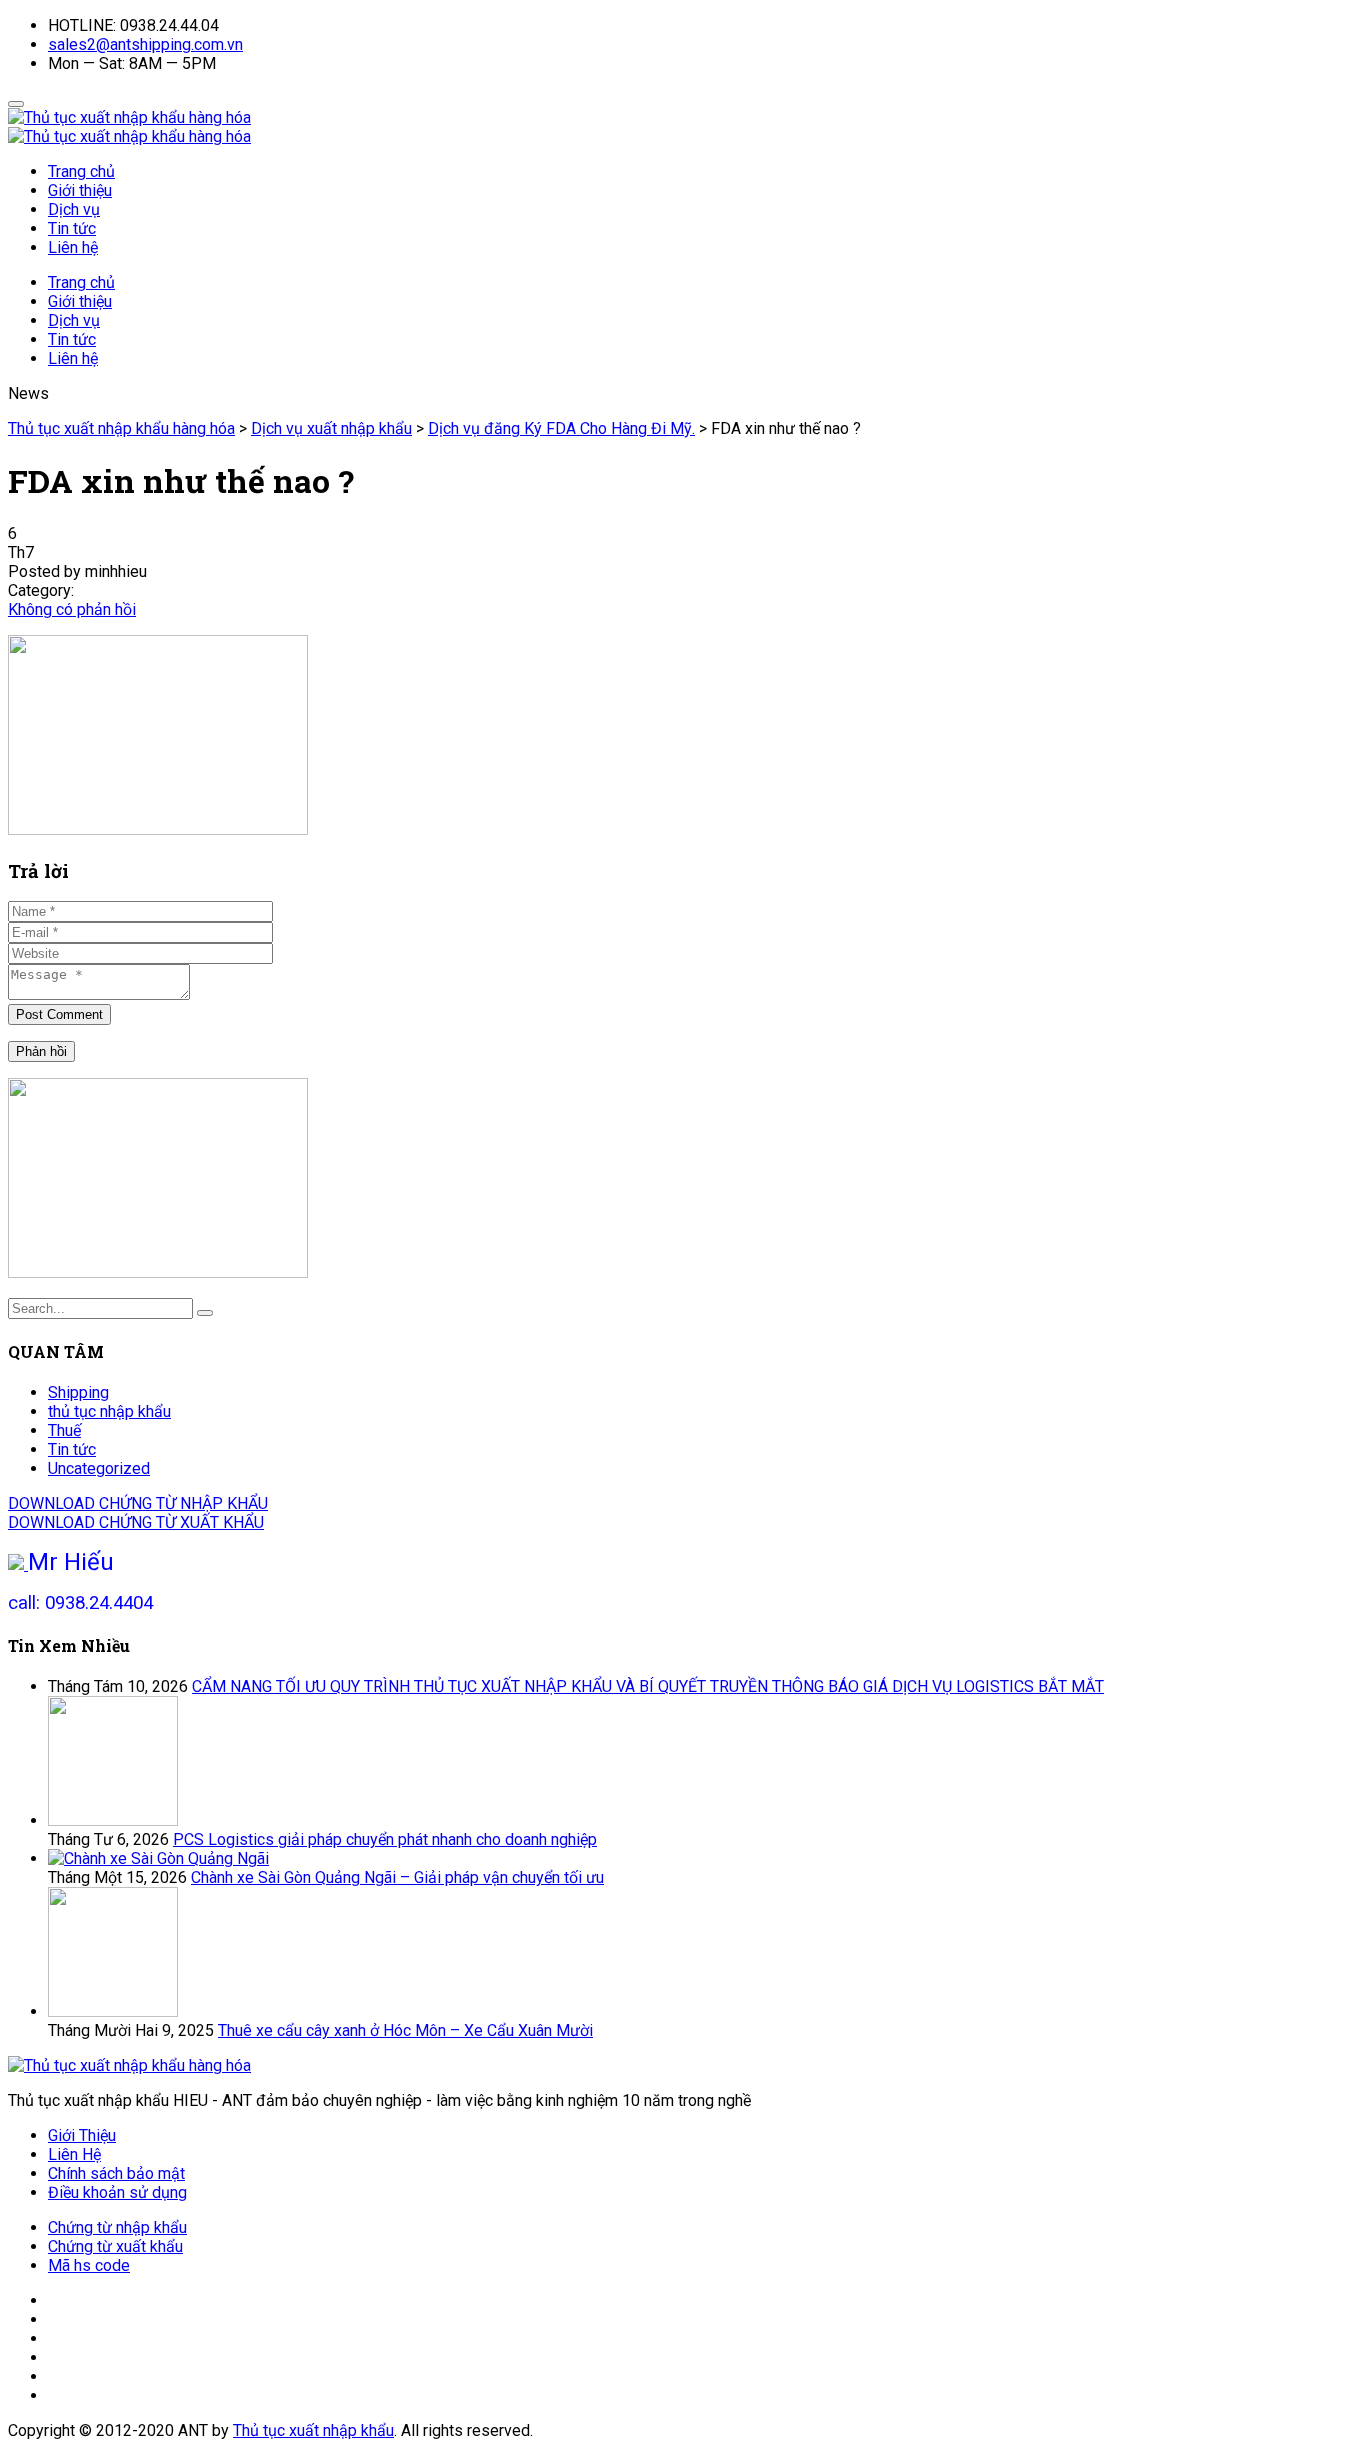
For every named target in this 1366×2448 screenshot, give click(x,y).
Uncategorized (99, 1468)
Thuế (64, 1430)
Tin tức (72, 228)
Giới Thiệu (82, 2135)
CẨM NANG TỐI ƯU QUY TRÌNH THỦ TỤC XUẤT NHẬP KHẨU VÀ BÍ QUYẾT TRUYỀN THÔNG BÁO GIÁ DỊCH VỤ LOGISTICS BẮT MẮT (648, 1686)
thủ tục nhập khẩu (109, 1411)
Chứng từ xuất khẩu (115, 2246)
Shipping (78, 1392)
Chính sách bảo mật (116, 2173)
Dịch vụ (74, 209)
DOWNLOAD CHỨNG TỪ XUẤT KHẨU (136, 1522)
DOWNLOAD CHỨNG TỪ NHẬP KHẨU (138, 1503)
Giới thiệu (80, 190)
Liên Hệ (74, 2154)
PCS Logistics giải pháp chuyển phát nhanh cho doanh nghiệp (385, 1839)
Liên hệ (73, 247)
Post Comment (59, 1014)
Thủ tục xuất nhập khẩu (313, 2430)
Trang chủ (81, 171)
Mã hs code (89, 2265)
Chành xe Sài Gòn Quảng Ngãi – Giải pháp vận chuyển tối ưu (397, 1877)
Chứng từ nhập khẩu (117, 2227)
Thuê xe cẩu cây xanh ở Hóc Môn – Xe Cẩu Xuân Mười (405, 2030)
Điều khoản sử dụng (117, 2192)
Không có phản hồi (72, 609)
